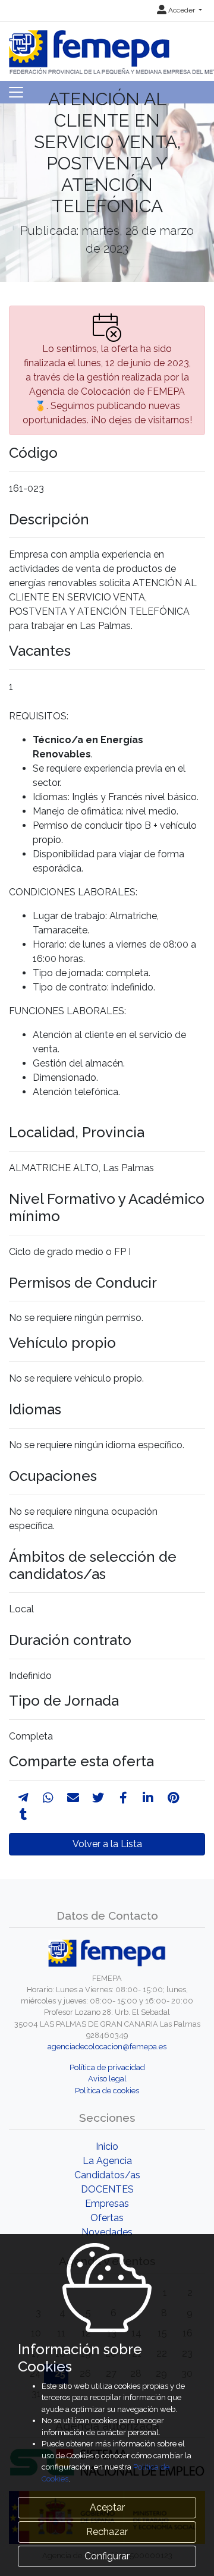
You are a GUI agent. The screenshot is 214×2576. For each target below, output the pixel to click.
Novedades (107, 2232)
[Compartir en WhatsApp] (48, 1798)
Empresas (107, 2204)
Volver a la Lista (107, 1844)
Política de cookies (107, 2091)
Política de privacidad (107, 2067)
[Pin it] (173, 1798)
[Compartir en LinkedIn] (148, 1798)
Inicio (107, 2146)
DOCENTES (107, 2189)
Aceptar (107, 2507)
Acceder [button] (182, 10)
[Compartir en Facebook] (123, 1798)
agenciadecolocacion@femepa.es (107, 2047)
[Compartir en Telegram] (23, 1798)
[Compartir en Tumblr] (23, 1814)
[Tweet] (98, 1798)
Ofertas (107, 2218)
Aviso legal (107, 2079)
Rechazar (107, 2532)
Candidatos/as (107, 2175)
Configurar (107, 2556)
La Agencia (107, 2161)
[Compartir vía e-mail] (73, 1798)
